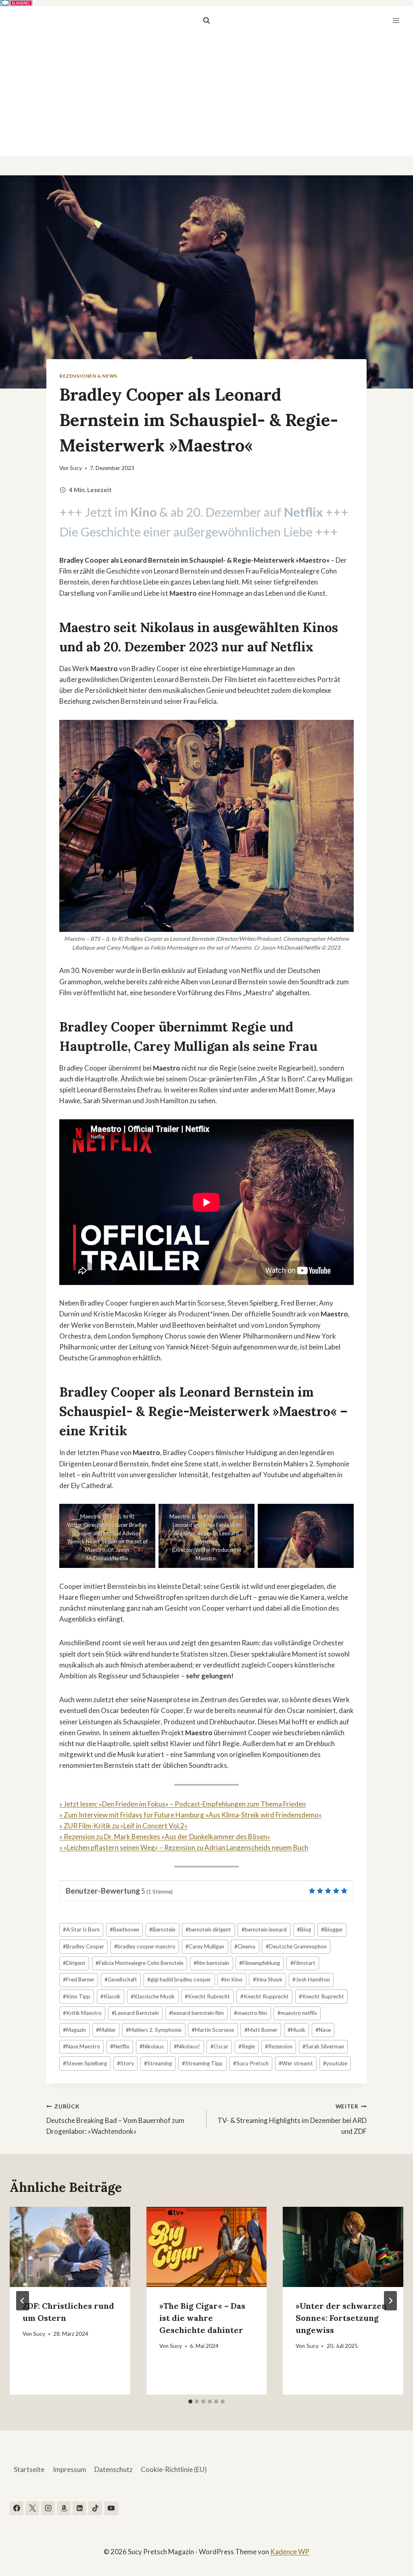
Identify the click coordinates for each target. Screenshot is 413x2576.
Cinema (245, 1946)
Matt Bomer (261, 2030)
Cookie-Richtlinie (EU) (174, 2469)
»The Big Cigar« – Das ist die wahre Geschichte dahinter (202, 2318)
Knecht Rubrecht (207, 1996)
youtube (335, 2063)
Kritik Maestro (82, 2013)
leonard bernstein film (196, 2013)
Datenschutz (114, 2469)
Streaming (158, 2063)
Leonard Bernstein (135, 2013)
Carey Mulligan (205, 1946)
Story (125, 2063)
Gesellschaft (121, 1979)
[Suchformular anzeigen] (206, 21)
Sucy (76, 468)
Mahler (106, 2030)
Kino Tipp (77, 1996)
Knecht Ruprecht (321, 1996)
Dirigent (74, 1963)
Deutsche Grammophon (296, 1946)
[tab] (190, 2401)
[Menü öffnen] (396, 20)
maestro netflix (297, 2013)
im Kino (232, 1979)
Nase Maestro (81, 2046)
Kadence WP (290, 2552)
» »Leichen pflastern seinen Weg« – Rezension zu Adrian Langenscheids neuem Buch (184, 1847)
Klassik (111, 1996)
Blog (304, 1929)
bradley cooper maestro (145, 1946)
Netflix (292, 647)
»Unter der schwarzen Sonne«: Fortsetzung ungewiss (341, 2318)
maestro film (250, 2013)
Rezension (279, 2046)
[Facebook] (17, 2508)
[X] (32, 2508)
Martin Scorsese (213, 2030)
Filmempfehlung (260, 1963)
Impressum (70, 2469)
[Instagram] (48, 2508)
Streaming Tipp (202, 2063)
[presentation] (70, 2247)
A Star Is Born (81, 1929)
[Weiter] (390, 2301)
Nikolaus (152, 2046)
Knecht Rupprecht (265, 1996)
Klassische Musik (153, 1996)
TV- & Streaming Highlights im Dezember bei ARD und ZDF (292, 2119)
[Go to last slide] (23, 2301)
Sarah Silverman (323, 2046)
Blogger (332, 1929)
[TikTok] (95, 2508)
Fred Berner (79, 1979)
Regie (247, 2046)
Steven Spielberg (85, 2063)
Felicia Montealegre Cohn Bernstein (140, 1963)
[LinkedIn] (79, 2508)
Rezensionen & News (88, 376)
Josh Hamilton (311, 1979)
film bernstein (211, 1963)
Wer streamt (296, 2063)
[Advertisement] (206, 96)
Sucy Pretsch (251, 2063)
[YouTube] (111, 2508)
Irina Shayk (268, 1979)
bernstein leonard (264, 1929)
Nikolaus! (187, 2046)
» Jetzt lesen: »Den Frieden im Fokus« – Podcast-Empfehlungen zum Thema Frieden (183, 1804)
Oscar (219, 2046)
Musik (296, 2030)
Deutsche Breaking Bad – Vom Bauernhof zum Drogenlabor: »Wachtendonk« (115, 2119)
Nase (323, 2030)
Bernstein (162, 1929)
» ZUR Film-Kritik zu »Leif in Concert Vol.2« (123, 1826)
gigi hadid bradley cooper (179, 1979)
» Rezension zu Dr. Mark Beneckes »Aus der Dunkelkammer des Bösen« (165, 1837)
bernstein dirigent (208, 1929)
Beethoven (124, 1929)
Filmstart (303, 1963)
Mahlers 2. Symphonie (154, 2030)
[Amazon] (64, 2508)
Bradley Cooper (83, 1946)
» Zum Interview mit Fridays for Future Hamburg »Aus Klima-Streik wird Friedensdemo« (191, 1815)
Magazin (74, 2030)
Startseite (29, 2469)
